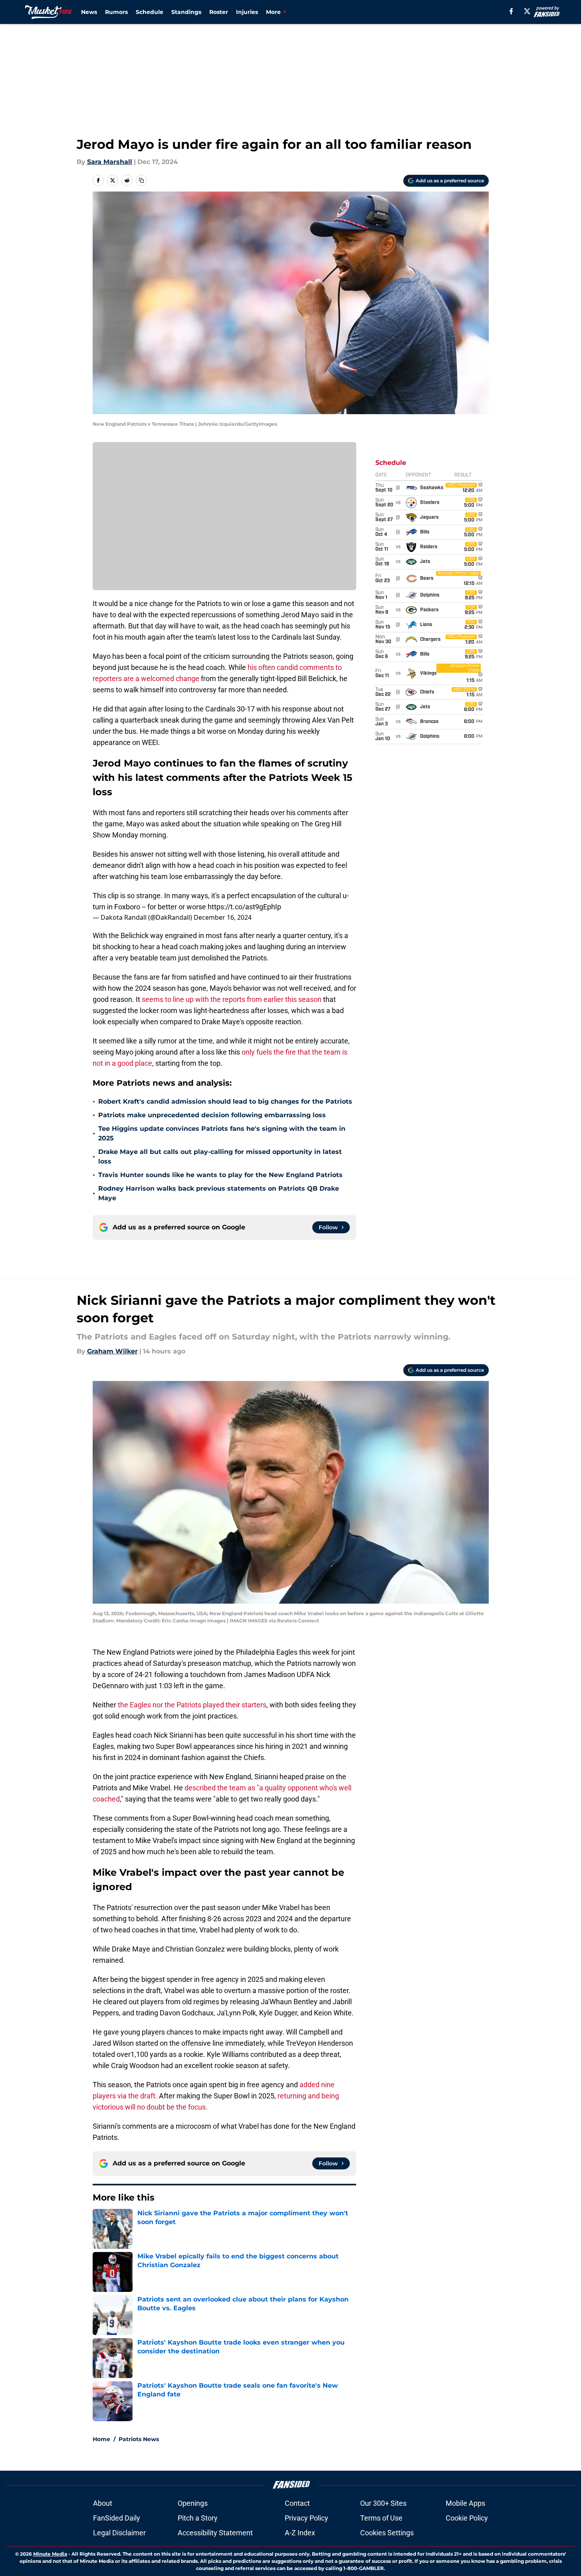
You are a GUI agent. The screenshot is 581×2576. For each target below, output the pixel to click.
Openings (193, 2503)
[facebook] (511, 11)
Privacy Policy (306, 2518)
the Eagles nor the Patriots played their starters (192, 1705)
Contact (297, 2503)
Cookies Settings (387, 2533)
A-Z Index (300, 2533)
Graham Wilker (112, 1351)
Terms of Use (381, 2518)
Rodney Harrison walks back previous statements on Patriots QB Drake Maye (219, 1193)
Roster (219, 12)
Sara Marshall (110, 162)
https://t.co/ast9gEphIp (244, 907)
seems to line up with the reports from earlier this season (232, 999)
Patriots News (139, 2439)
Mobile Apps (465, 2503)
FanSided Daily (117, 2518)
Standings (186, 12)
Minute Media (50, 2554)
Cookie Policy (467, 2518)
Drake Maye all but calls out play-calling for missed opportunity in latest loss (220, 1157)
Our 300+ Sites (383, 2503)
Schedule (150, 12)
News (89, 12)
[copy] (141, 180)
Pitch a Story (198, 2518)
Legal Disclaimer (119, 2533)
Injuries (247, 12)
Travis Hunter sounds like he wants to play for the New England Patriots (220, 1175)
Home (101, 2439)
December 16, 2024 (223, 917)
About (103, 2503)
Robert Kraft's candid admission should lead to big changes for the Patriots (225, 1101)
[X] (527, 11)
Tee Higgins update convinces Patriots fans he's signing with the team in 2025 (222, 1133)
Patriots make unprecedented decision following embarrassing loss (212, 1115)
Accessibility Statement (215, 2533)
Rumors (116, 12)
